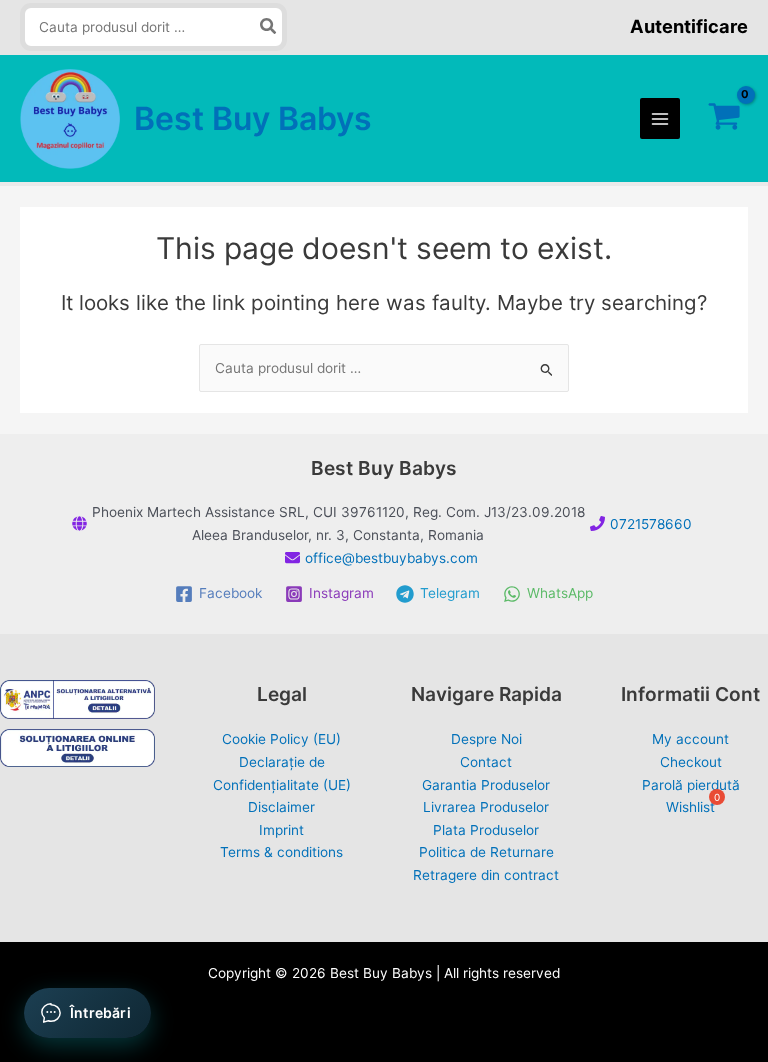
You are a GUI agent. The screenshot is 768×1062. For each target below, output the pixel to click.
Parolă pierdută (691, 785)
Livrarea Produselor (486, 807)
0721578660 (651, 524)
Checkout (691, 762)
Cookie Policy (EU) (281, 739)
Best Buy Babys (253, 118)
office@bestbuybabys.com (391, 558)
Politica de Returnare (486, 852)
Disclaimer (281, 807)
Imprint (281, 830)
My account (690, 739)
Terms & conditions (281, 852)
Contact (486, 762)
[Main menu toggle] (660, 118)
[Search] (269, 27)
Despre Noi (486, 739)
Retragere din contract (486, 875)
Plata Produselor (486, 830)
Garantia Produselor (486, 785)
